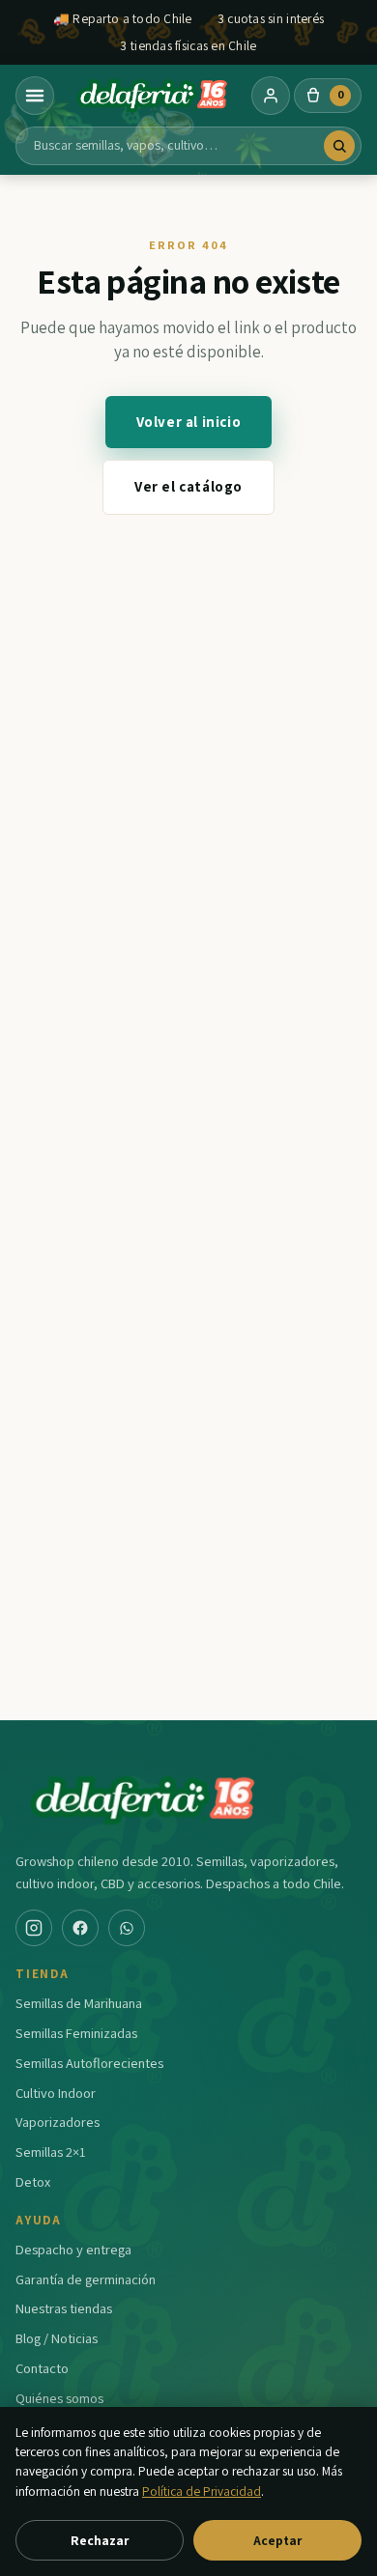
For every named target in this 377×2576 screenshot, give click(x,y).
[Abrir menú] (35, 96)
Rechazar (100, 2540)
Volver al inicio (189, 422)
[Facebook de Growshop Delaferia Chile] (80, 1928)
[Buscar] (339, 146)
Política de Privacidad (202, 2491)
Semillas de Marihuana (79, 2003)
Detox (33, 2181)
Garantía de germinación (86, 2279)
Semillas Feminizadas (76, 2033)
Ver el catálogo (188, 486)
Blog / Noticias (57, 2338)
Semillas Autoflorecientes (89, 2063)
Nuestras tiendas (64, 2308)
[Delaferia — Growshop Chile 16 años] (153, 96)
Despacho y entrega (73, 2249)
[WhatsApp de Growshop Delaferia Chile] (127, 1928)
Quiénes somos (59, 2398)
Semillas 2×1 (51, 2151)
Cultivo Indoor (56, 2093)
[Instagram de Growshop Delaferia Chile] (34, 1928)
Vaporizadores (58, 2122)
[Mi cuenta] (271, 96)
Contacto (42, 2368)
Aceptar (277, 2540)
